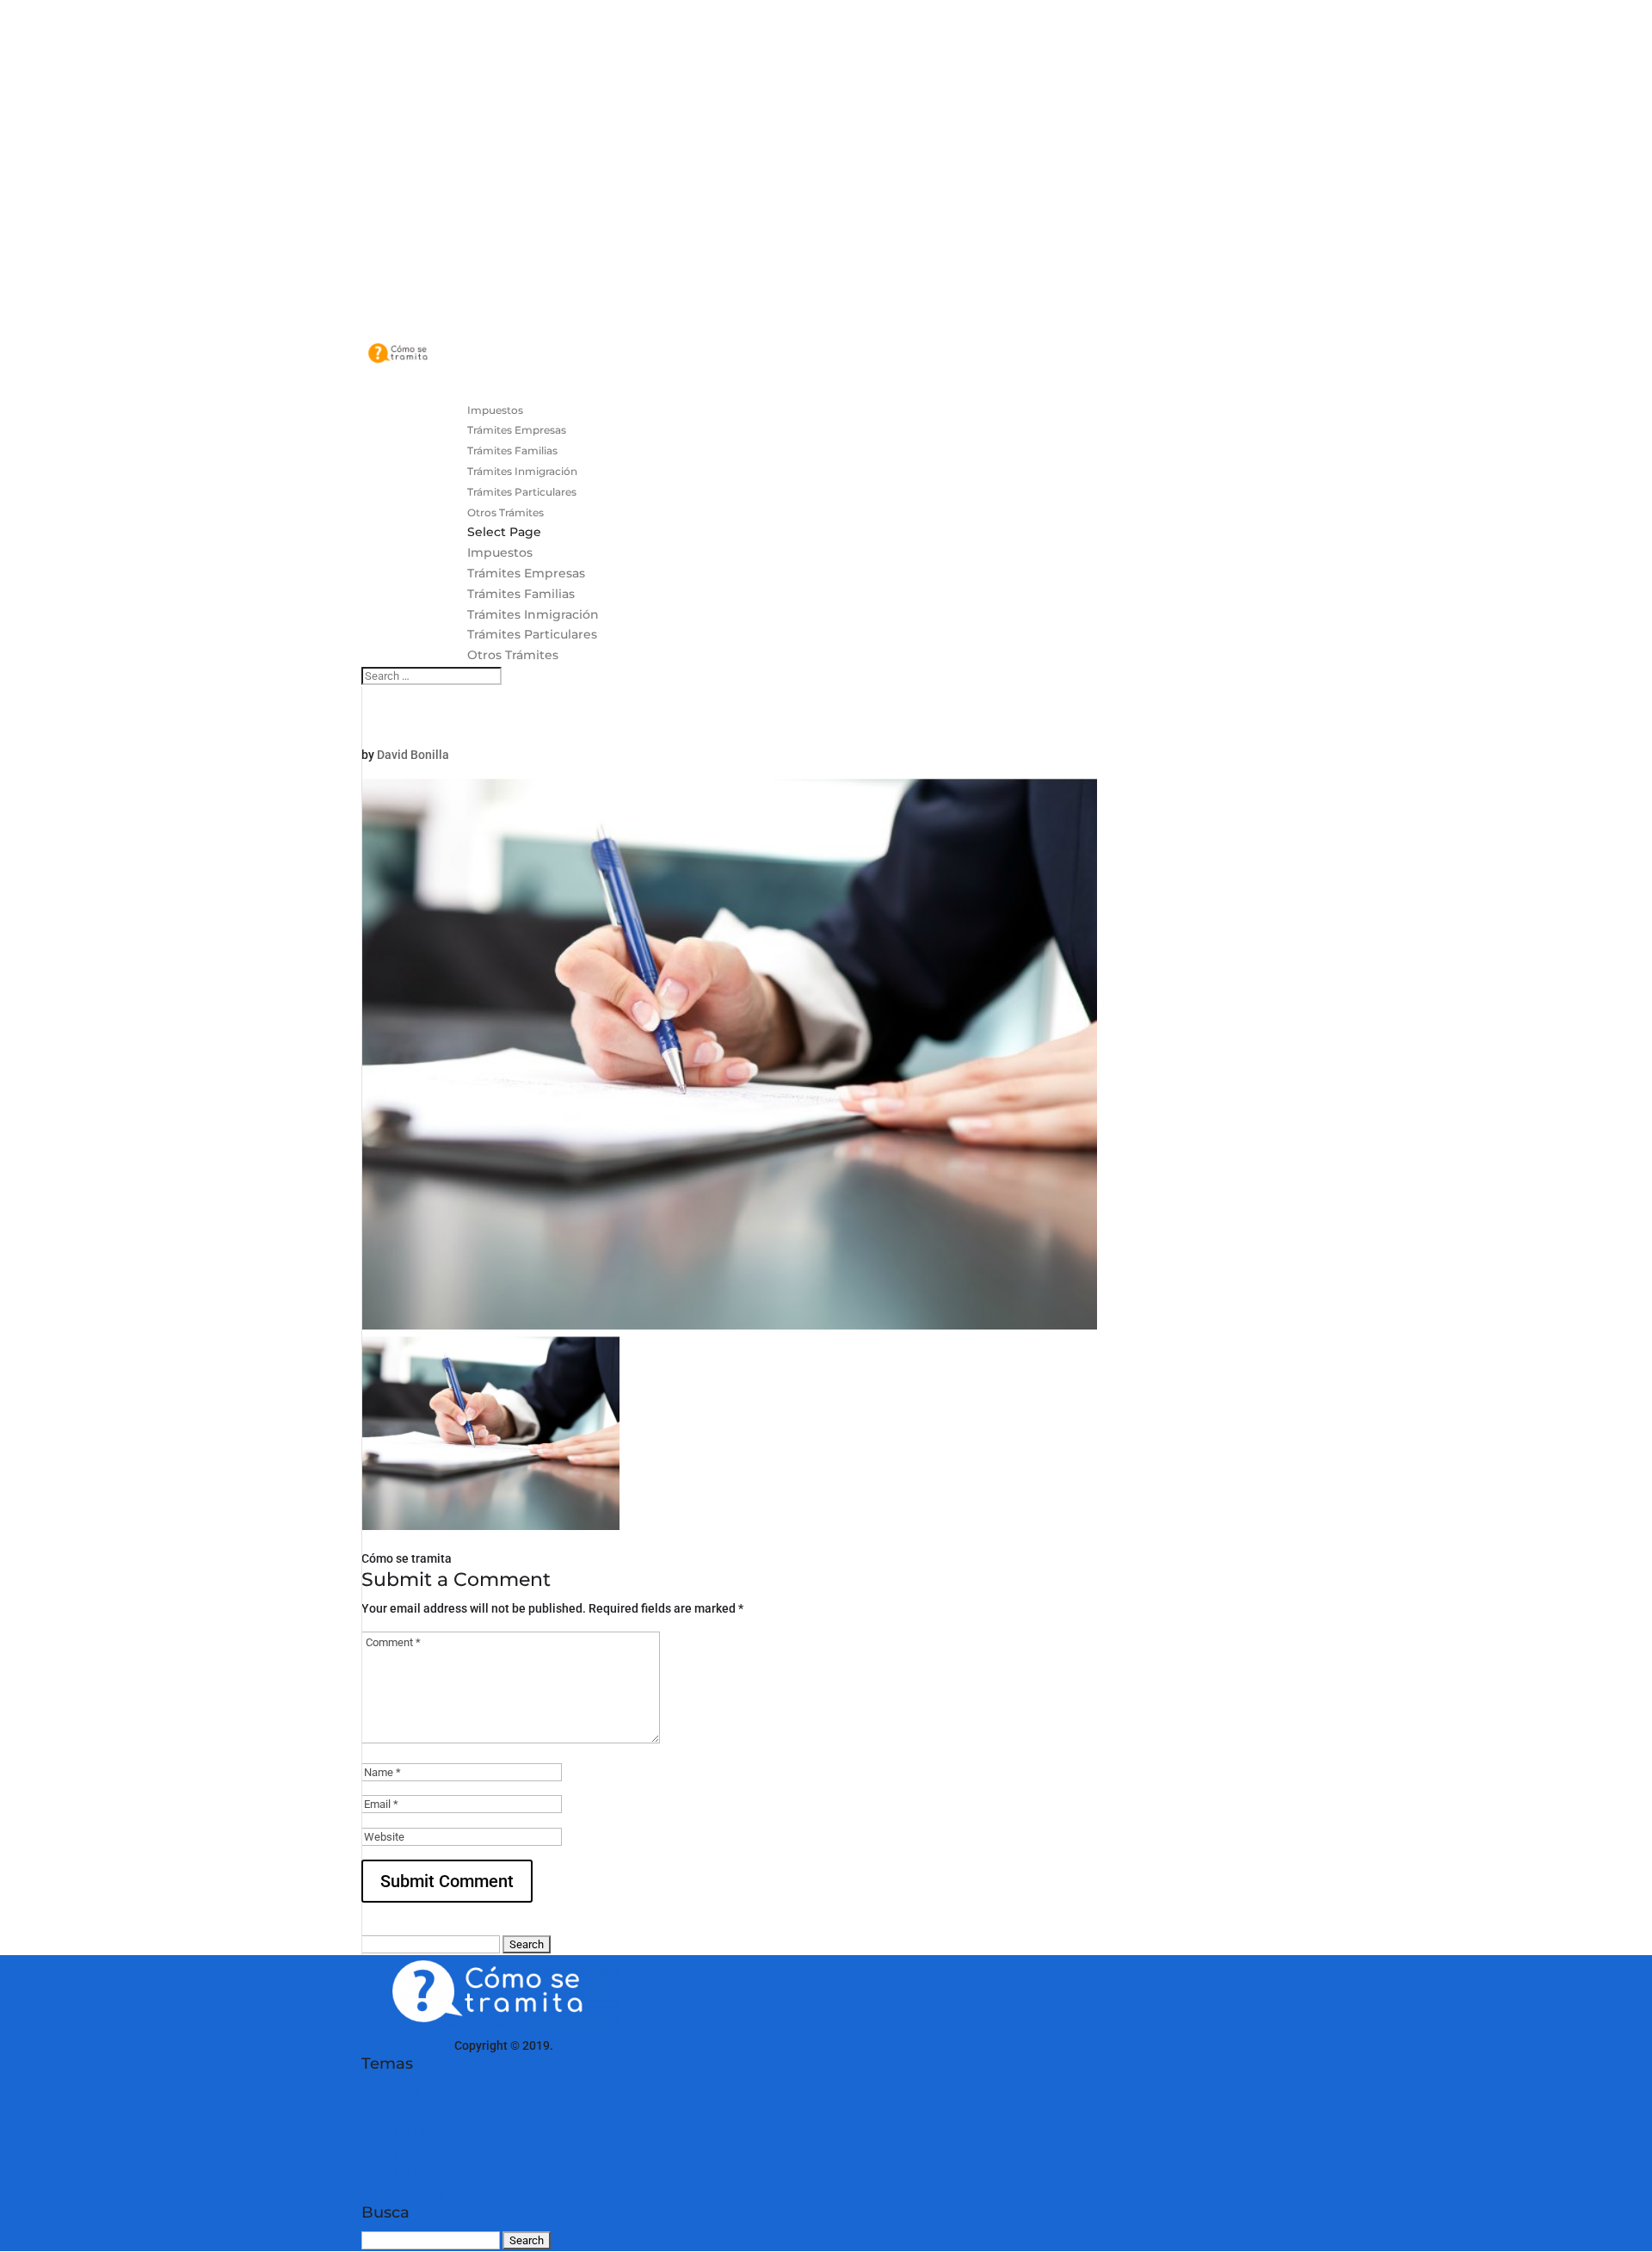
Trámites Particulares (532, 634)
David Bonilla (413, 755)
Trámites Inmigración (533, 614)
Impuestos (500, 552)
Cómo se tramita (407, 2045)
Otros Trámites (513, 655)
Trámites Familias (521, 594)
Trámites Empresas (526, 573)
